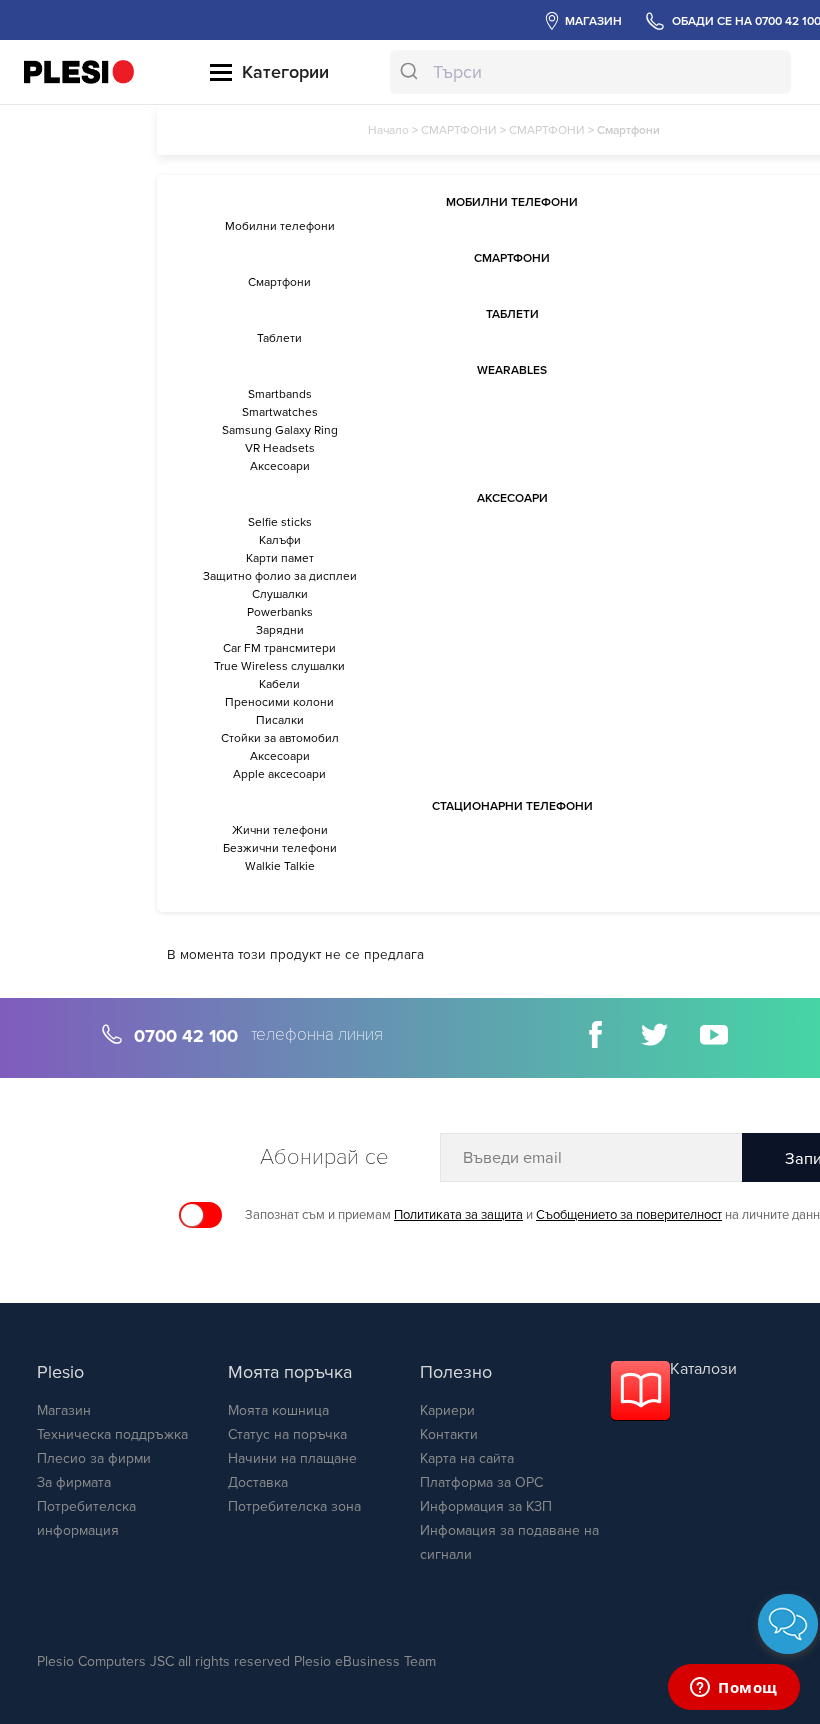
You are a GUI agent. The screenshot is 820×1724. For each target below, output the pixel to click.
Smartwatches (280, 412)
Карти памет (280, 558)
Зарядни (280, 630)
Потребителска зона (294, 1506)
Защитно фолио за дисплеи (280, 576)
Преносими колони (279, 702)
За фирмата (74, 1482)
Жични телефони (280, 830)
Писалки (280, 720)
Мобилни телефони (280, 226)
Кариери (447, 1410)
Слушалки (280, 594)
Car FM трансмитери (279, 648)
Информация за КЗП (486, 1506)
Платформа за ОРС (481, 1482)
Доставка (258, 1482)
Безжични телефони (280, 848)
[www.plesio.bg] (79, 71)
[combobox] (590, 72)
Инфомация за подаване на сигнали (509, 1542)
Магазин (64, 1410)
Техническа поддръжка (112, 1434)
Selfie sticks (280, 522)
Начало (388, 130)
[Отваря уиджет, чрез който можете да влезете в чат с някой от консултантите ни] (734, 1689)
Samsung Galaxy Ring (280, 430)
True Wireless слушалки (279, 666)
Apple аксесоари (279, 774)
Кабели (279, 684)
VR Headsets (280, 448)
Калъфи (280, 540)
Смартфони (279, 282)
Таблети (279, 338)
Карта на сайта (467, 1458)
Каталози (703, 1369)
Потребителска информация (86, 1518)
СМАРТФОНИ (459, 130)
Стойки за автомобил (280, 738)
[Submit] (411, 72)
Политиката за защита (458, 1215)
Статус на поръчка (287, 1434)
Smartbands (280, 394)
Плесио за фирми (94, 1458)
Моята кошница (278, 1410)
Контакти (449, 1434)
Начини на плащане (292, 1458)
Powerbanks (280, 612)
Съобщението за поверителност (629, 1215)
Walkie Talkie (280, 866)
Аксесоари (280, 466)
